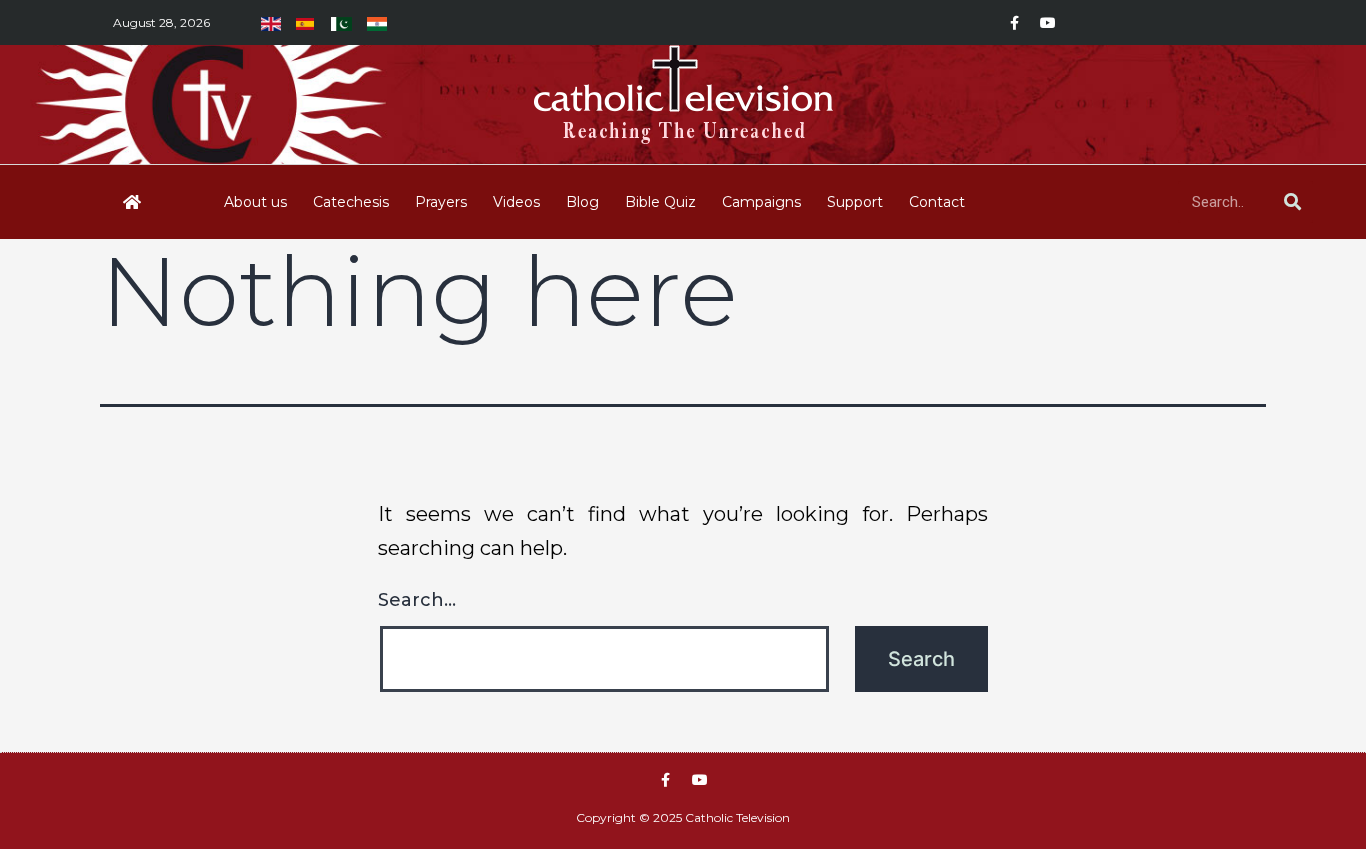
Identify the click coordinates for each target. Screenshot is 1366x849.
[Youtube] (1048, 23)
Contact (937, 202)
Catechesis (351, 202)
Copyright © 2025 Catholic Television (683, 817)
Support (855, 202)
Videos (516, 202)
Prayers (441, 202)
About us (255, 202)
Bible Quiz (660, 202)
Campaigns (761, 202)
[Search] (1292, 202)
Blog (582, 202)
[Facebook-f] (1014, 23)
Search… (417, 600)
